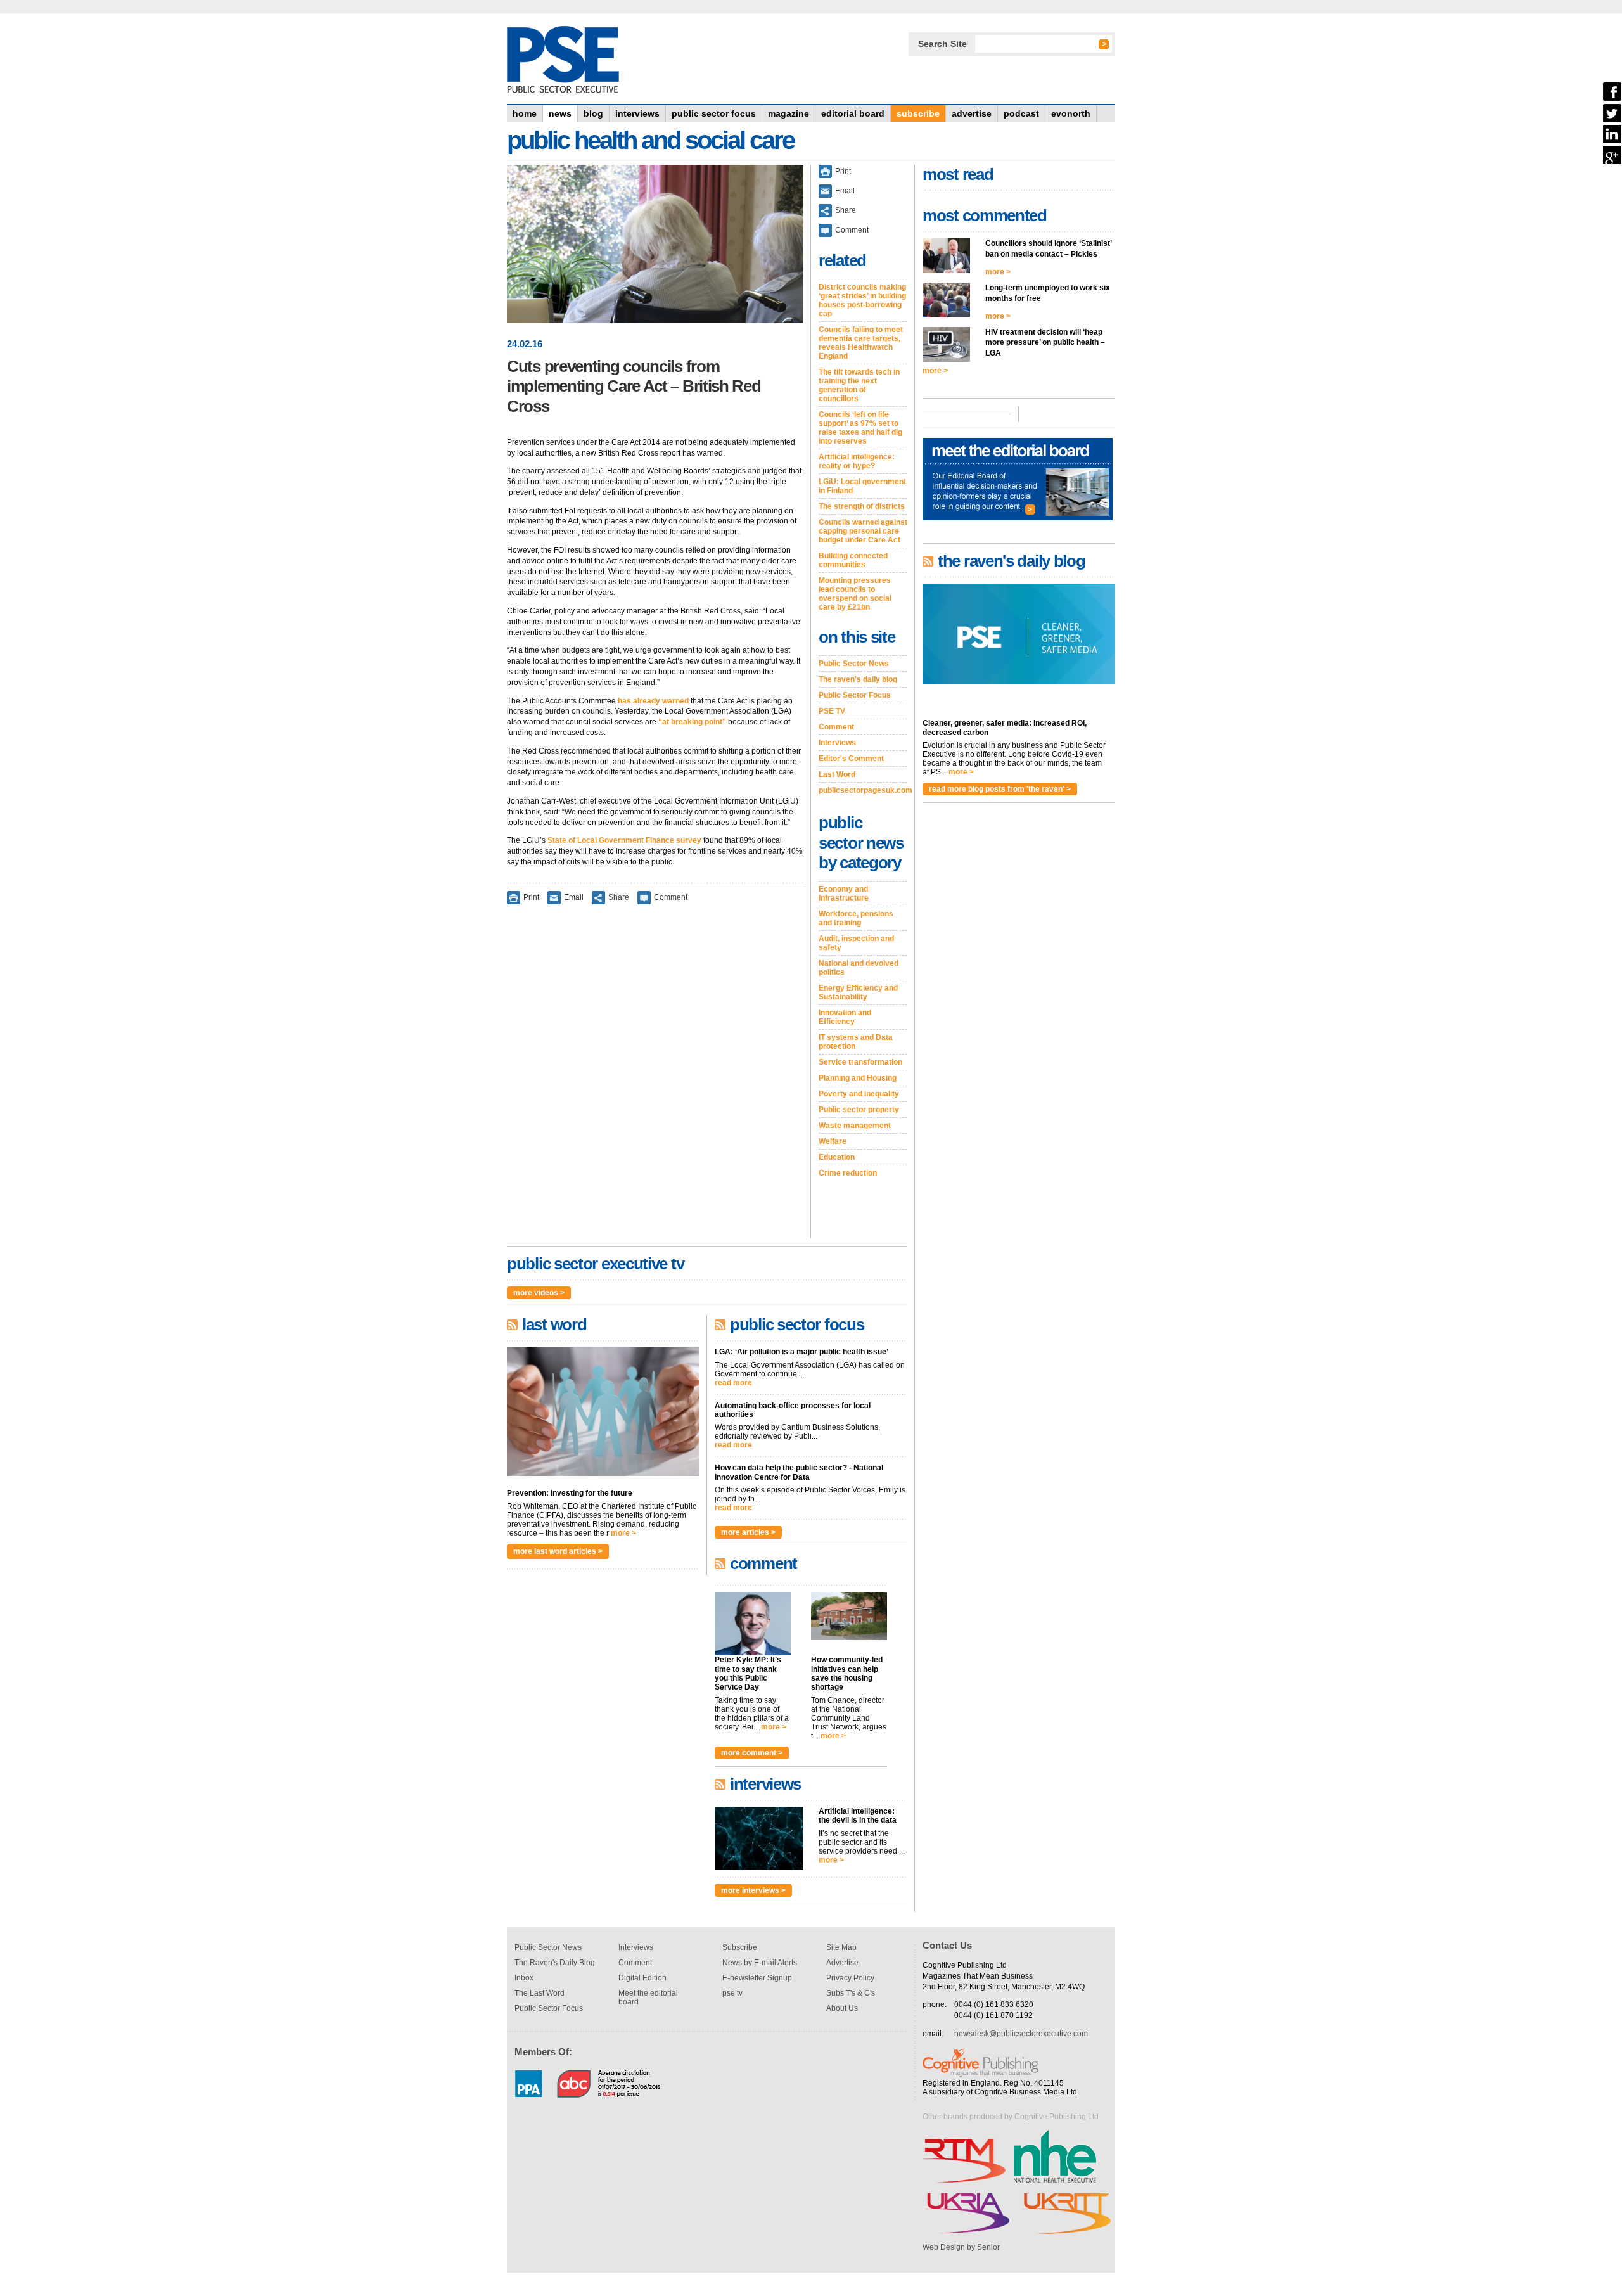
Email (574, 897)
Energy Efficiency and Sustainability (858, 992)
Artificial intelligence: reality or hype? (857, 461)
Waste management (855, 1126)
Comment (671, 897)
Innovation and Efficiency (845, 1017)
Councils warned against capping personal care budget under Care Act (863, 531)
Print (531, 897)
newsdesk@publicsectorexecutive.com (1021, 2034)
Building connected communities (853, 560)
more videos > (539, 1293)
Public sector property (859, 1110)
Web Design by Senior (961, 2247)
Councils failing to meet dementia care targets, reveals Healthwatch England (861, 343)
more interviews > (753, 1890)
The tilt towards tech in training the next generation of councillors (859, 385)
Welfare (833, 1141)
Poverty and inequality (859, 1094)
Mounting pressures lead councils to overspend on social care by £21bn (855, 594)
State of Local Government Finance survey (624, 840)
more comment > (752, 1753)
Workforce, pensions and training (856, 918)
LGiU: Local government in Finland (862, 486)
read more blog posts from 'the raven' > (1000, 789)
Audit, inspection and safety (856, 943)
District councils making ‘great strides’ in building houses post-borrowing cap (862, 300)
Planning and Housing (858, 1078)
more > (623, 1533)
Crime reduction (848, 1173)
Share (619, 897)
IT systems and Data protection (856, 1042)
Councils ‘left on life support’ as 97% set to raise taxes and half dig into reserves (860, 428)
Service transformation (860, 1062)
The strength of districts (862, 506)
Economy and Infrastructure (844, 894)
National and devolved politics (859, 968)
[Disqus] (655, 1080)
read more (733, 1383)
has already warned (653, 701)
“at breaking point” (692, 722)
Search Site (942, 44)
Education (837, 1157)
